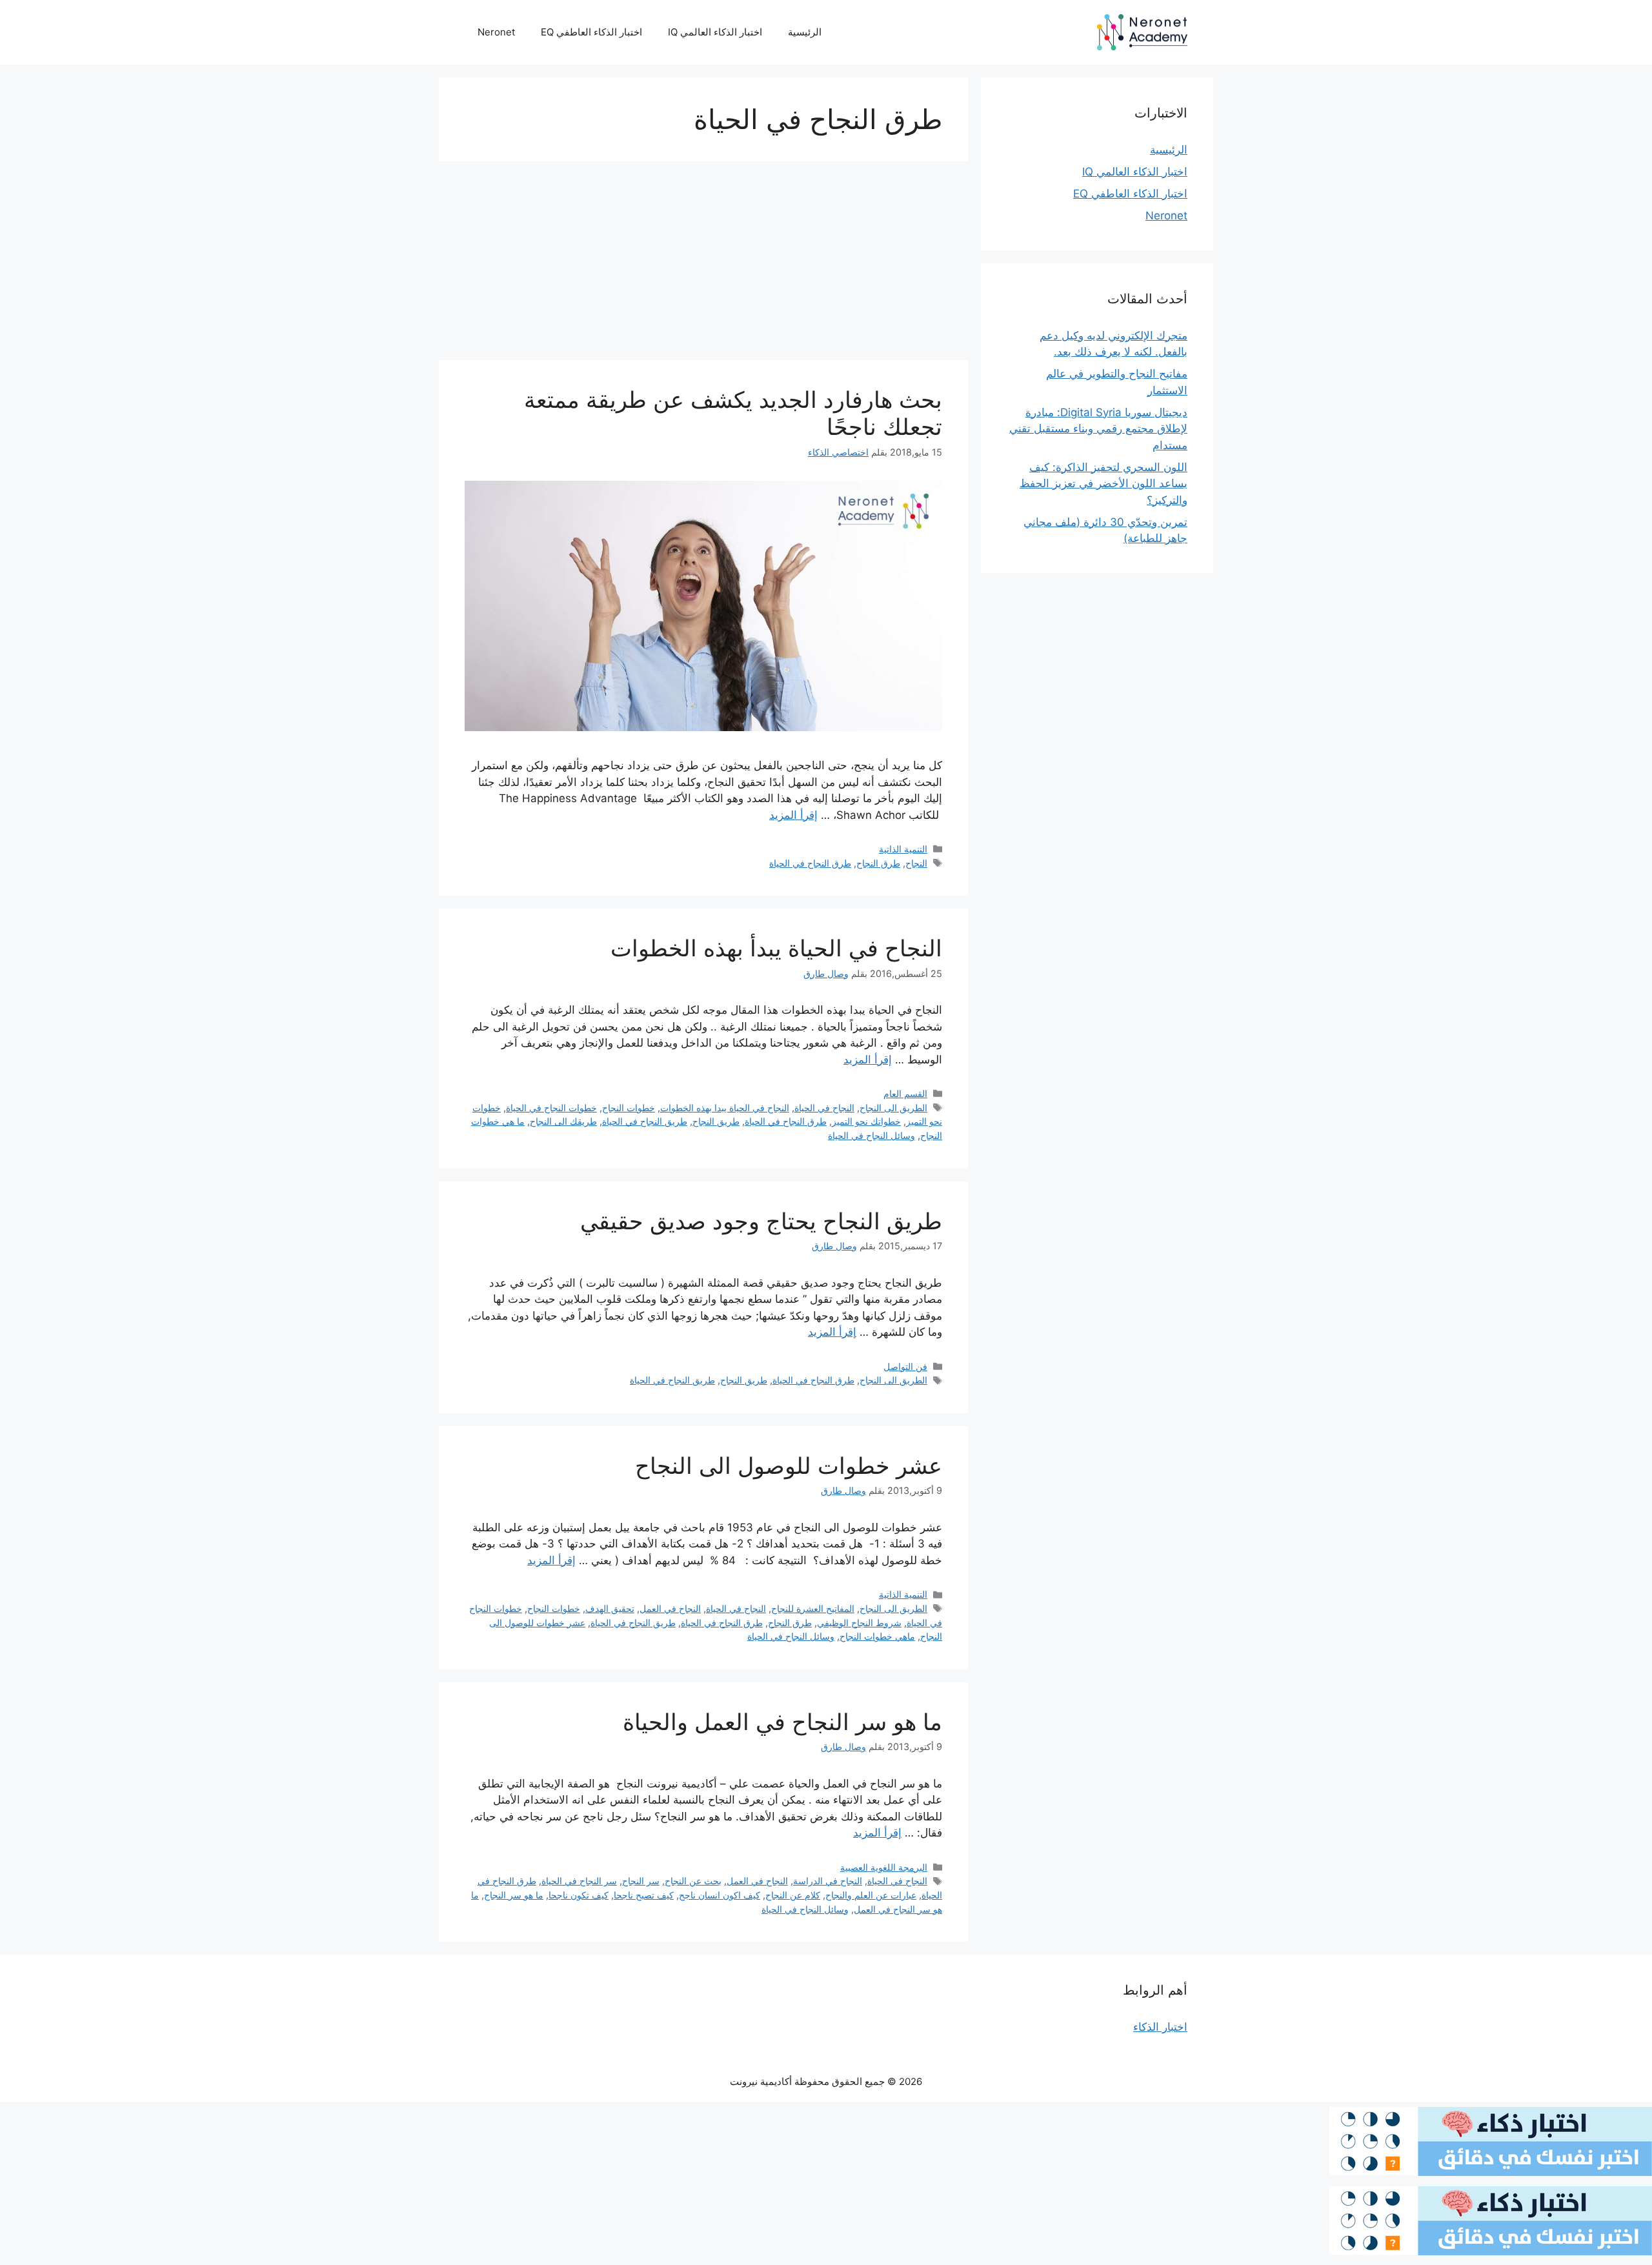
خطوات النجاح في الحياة (551, 1108)
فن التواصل (905, 1366)
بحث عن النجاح (693, 1881)
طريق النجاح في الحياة (645, 1121)
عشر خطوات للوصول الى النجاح (789, 1465)
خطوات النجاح (629, 1108)
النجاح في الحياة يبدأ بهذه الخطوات (776, 948)
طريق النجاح (716, 1121)
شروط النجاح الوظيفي (859, 1623)
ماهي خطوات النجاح (877, 1636)
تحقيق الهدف (610, 1608)
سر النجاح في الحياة (579, 1881)
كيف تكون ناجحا (579, 1895)
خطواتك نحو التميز (866, 1121)
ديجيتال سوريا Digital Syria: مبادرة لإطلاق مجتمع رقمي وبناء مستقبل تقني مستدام (1098, 429)
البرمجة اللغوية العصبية (884, 1867)
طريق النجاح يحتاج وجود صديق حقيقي (761, 1221)
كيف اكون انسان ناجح (720, 1895)
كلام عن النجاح (793, 1895)
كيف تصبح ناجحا (644, 1895)
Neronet (496, 32)
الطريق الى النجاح (893, 1108)
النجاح (916, 863)
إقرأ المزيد (793, 815)
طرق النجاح (878, 863)
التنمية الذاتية (903, 849)
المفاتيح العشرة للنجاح (813, 1608)
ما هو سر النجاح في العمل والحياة (782, 1722)
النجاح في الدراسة (828, 1881)
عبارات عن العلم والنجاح (871, 1895)
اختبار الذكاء (1160, 2027)
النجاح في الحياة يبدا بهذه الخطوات (725, 1108)
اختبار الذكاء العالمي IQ (715, 32)
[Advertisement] (703, 265)
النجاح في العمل (670, 1608)
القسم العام (905, 1093)
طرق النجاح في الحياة (810, 863)
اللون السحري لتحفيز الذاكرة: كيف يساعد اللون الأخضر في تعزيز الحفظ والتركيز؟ (1103, 484)
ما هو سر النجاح (514, 1895)
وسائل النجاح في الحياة (871, 1135)
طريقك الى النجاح (563, 1121)
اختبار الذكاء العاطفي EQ (591, 32)
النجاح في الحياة (824, 1108)
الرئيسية (805, 32)
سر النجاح (641, 1881)
